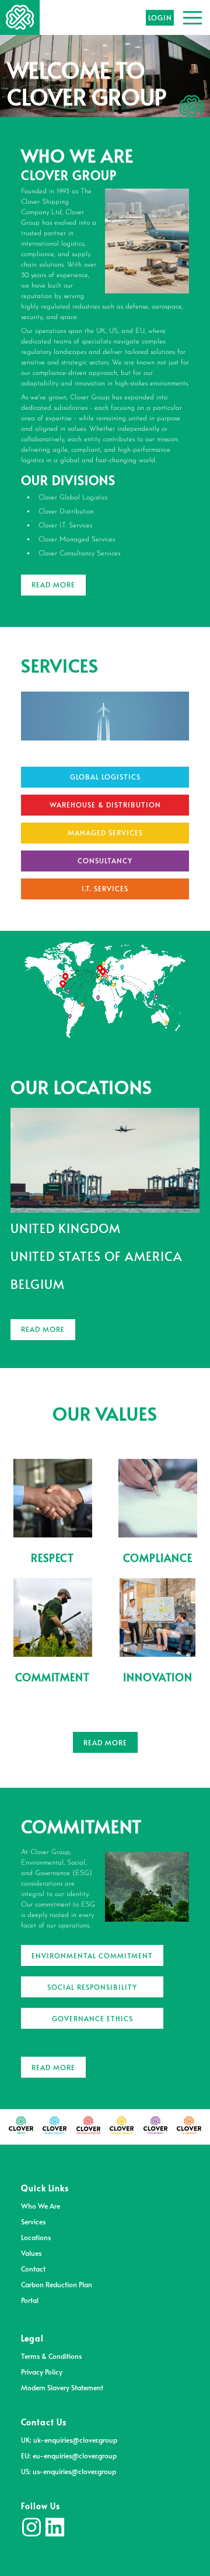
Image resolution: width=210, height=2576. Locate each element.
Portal (30, 2300)
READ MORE (53, 584)
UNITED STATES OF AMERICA (96, 1256)
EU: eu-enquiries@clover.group (69, 2455)
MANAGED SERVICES (105, 832)
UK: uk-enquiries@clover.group (69, 2440)
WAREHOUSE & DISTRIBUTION (105, 805)
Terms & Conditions (51, 2356)
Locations (36, 2237)
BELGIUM (38, 1284)
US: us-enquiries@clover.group (69, 2471)
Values (31, 2253)
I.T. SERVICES (105, 888)
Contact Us (44, 2422)
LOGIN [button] (160, 17)
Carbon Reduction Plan (57, 2284)
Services (33, 2221)
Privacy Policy (42, 2372)
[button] (192, 17)
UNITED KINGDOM (66, 1228)
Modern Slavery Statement (62, 2387)
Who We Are (41, 2206)
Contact (33, 2269)
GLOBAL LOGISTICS (105, 777)
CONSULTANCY (105, 860)
